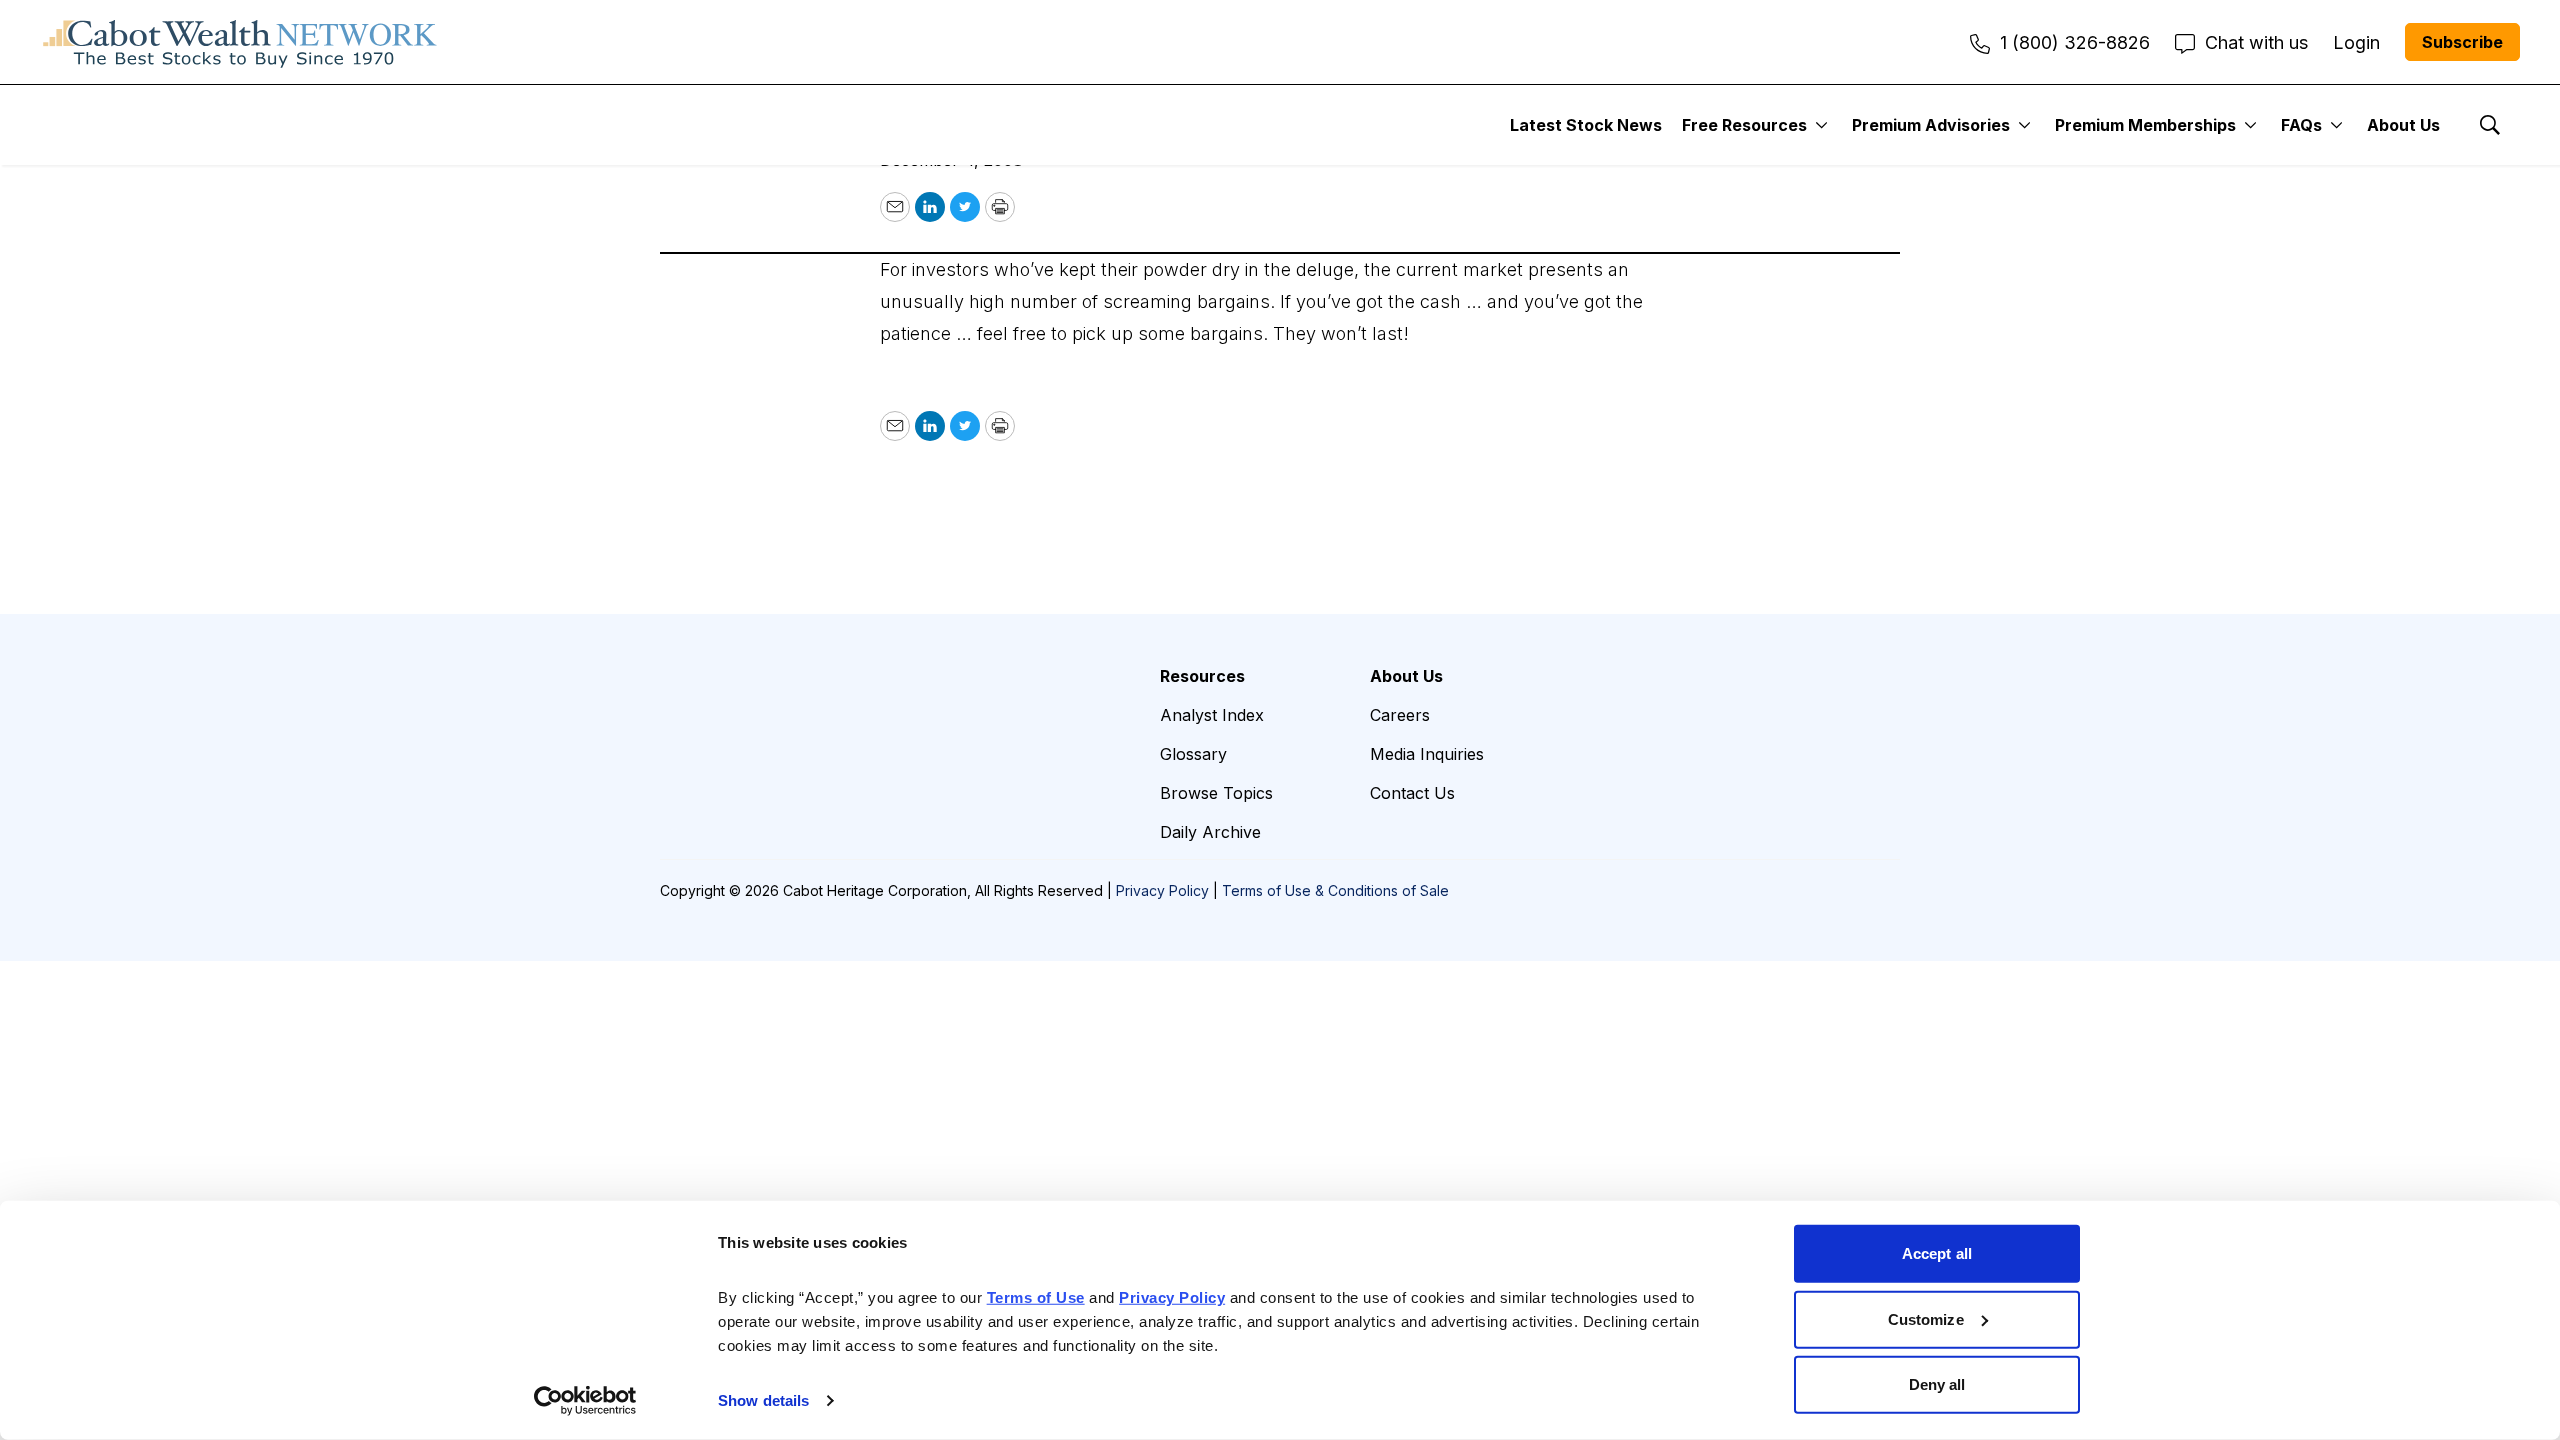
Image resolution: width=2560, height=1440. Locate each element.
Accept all (1937, 1253)
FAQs (2301, 125)
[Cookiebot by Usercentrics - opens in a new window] (585, 1401)
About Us (2403, 125)
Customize (1926, 1318)
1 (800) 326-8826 (2075, 42)
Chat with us (2256, 42)
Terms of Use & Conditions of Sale (1335, 890)
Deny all (1937, 1384)
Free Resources (1744, 125)
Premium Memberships (2145, 125)
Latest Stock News (1586, 125)
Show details (763, 1400)
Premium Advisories (1931, 125)
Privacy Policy (1162, 890)
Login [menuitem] (2356, 42)
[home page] (240, 42)
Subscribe (2462, 42)
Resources (1202, 676)
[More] (1821, 125)
